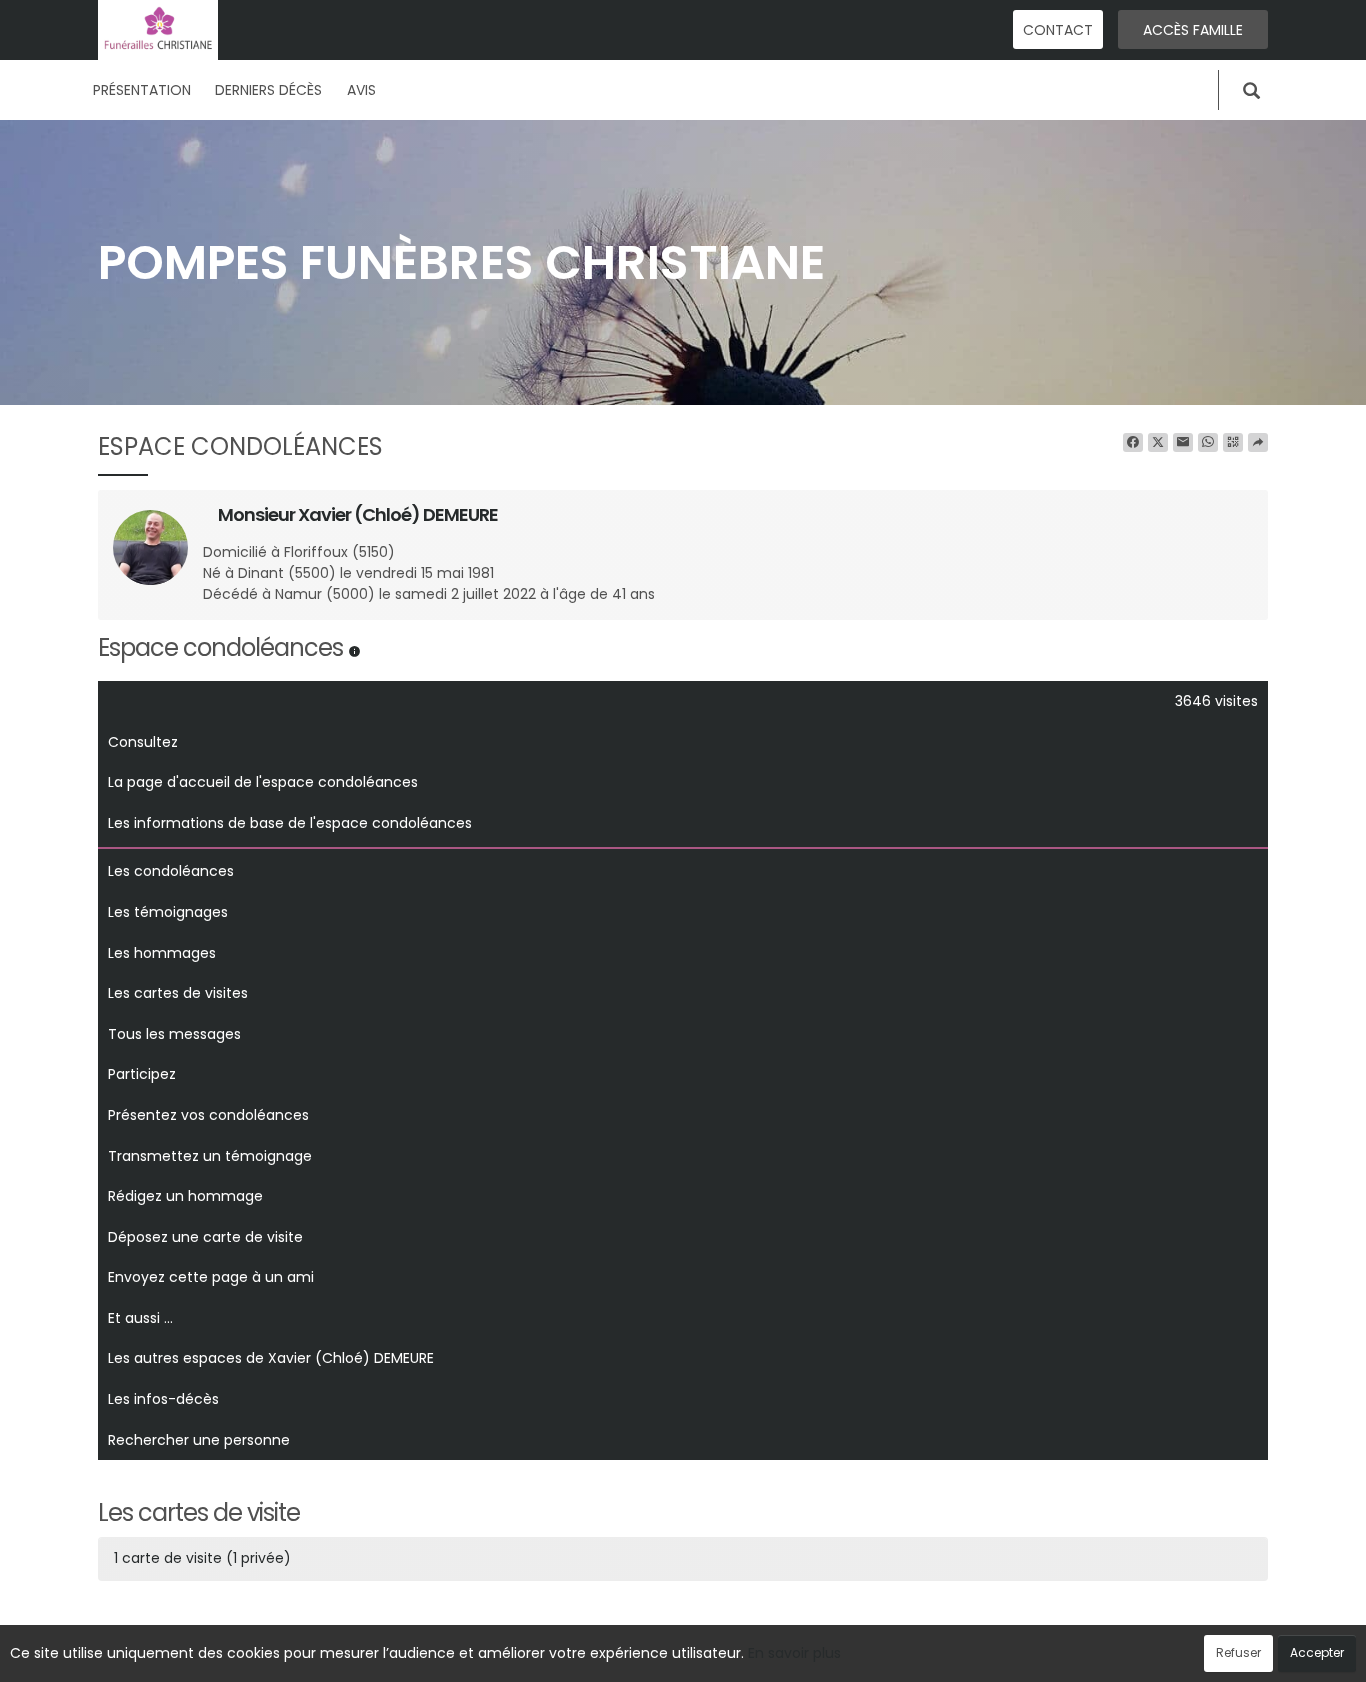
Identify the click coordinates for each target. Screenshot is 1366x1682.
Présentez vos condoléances (208, 1115)
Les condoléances (171, 871)
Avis (361, 90)
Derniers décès (268, 90)
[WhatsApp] (1208, 443)
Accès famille (1193, 30)
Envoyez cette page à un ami (211, 1277)
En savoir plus (794, 1653)
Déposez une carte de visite (205, 1237)
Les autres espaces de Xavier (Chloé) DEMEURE (271, 1358)
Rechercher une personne (199, 1440)
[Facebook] (1133, 443)
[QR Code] (1233, 443)
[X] (1158, 443)
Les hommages (162, 953)
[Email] (1183, 443)
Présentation (142, 90)
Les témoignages (168, 912)
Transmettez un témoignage (210, 1156)
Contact (1058, 30)
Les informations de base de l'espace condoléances (290, 823)
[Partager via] (1258, 443)
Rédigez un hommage (185, 1196)
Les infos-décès (163, 1399)
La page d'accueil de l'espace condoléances (263, 782)
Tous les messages (174, 1034)
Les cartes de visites (178, 993)
